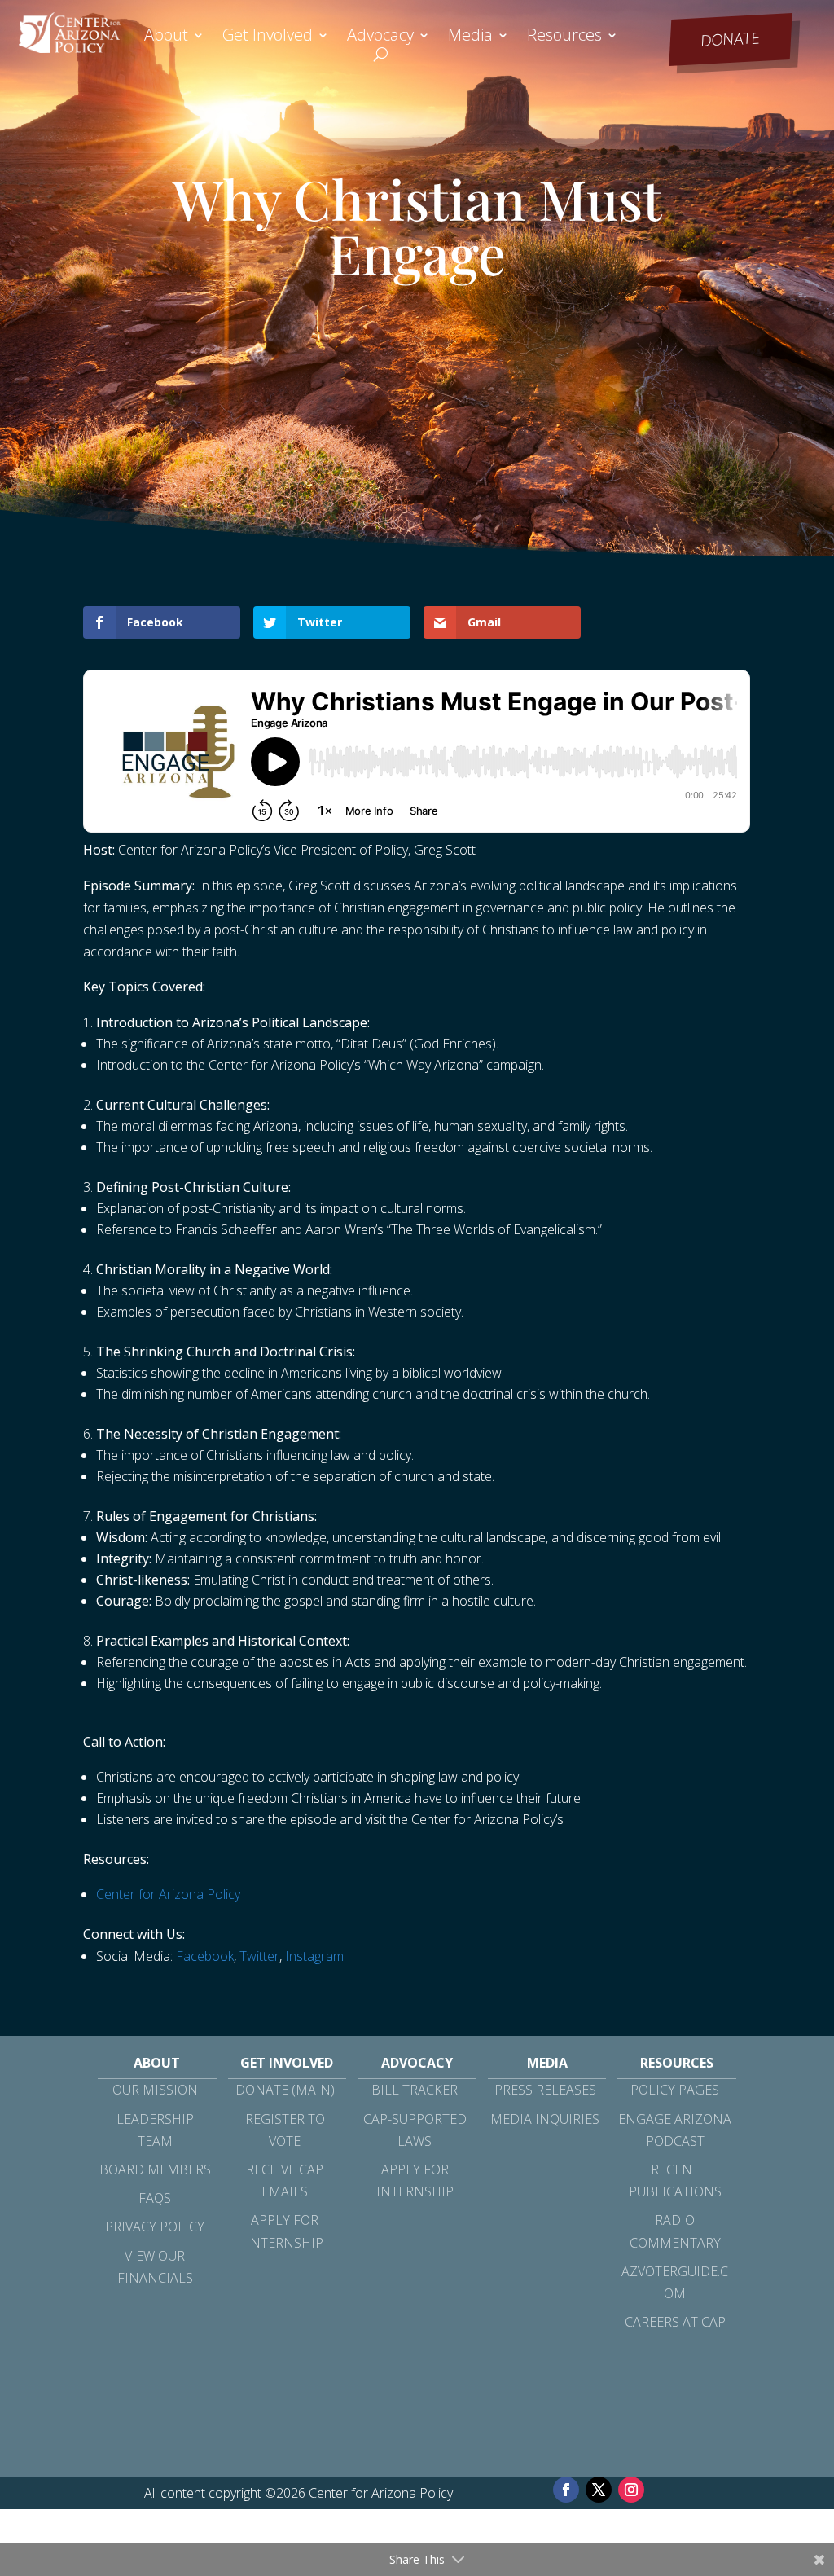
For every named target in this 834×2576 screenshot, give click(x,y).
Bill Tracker (415, 2090)
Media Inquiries (545, 2119)
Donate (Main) (285, 2090)
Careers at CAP (675, 2322)
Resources (564, 37)
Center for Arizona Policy (168, 1894)
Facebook (205, 1956)
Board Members (155, 2169)
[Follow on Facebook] (566, 2490)
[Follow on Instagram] (631, 2490)
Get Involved (268, 37)
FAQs (155, 2198)
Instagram (314, 1956)
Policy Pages (675, 2090)
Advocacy (380, 37)
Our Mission (155, 2090)
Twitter (259, 1956)
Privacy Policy (155, 2227)
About (166, 37)
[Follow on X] (599, 2490)
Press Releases (545, 2090)
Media (470, 37)
